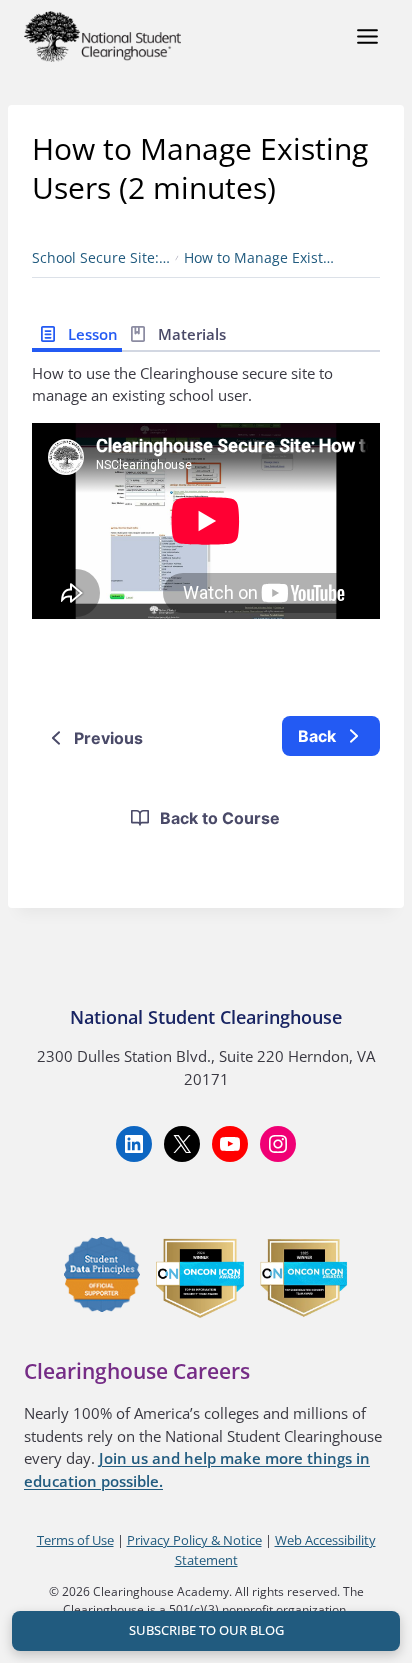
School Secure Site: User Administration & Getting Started (101, 257)
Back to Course (220, 818)
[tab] (77, 332)
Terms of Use (75, 1540)
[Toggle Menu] (367, 36)
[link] (331, 736)
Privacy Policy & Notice (194, 1540)
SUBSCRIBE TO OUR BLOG (206, 1630)
